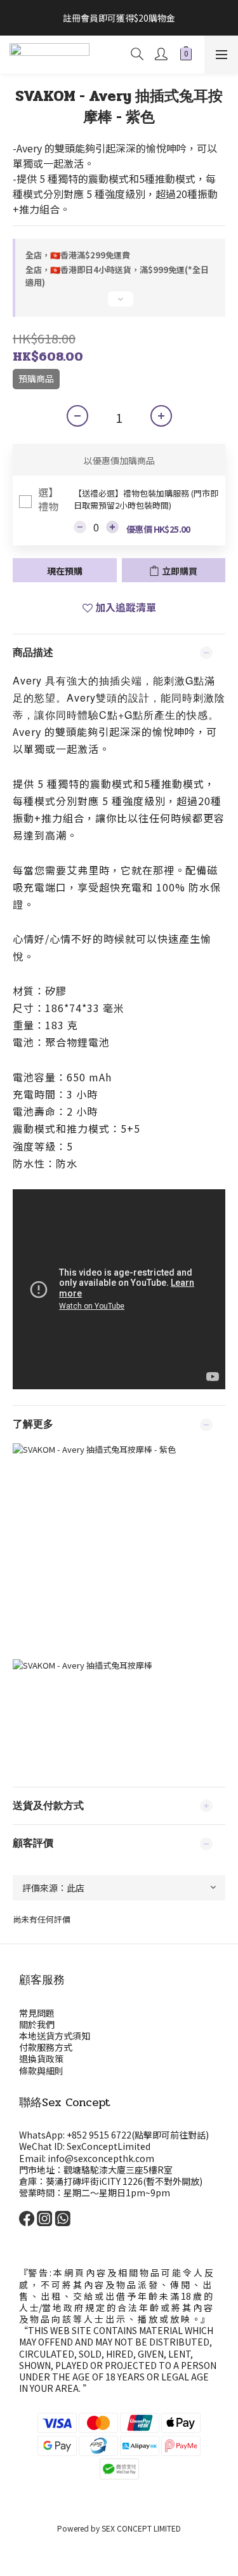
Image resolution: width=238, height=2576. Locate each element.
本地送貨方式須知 (55, 2036)
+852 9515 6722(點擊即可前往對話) (138, 2135)
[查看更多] (119, 304)
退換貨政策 (41, 2059)
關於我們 (37, 2024)
